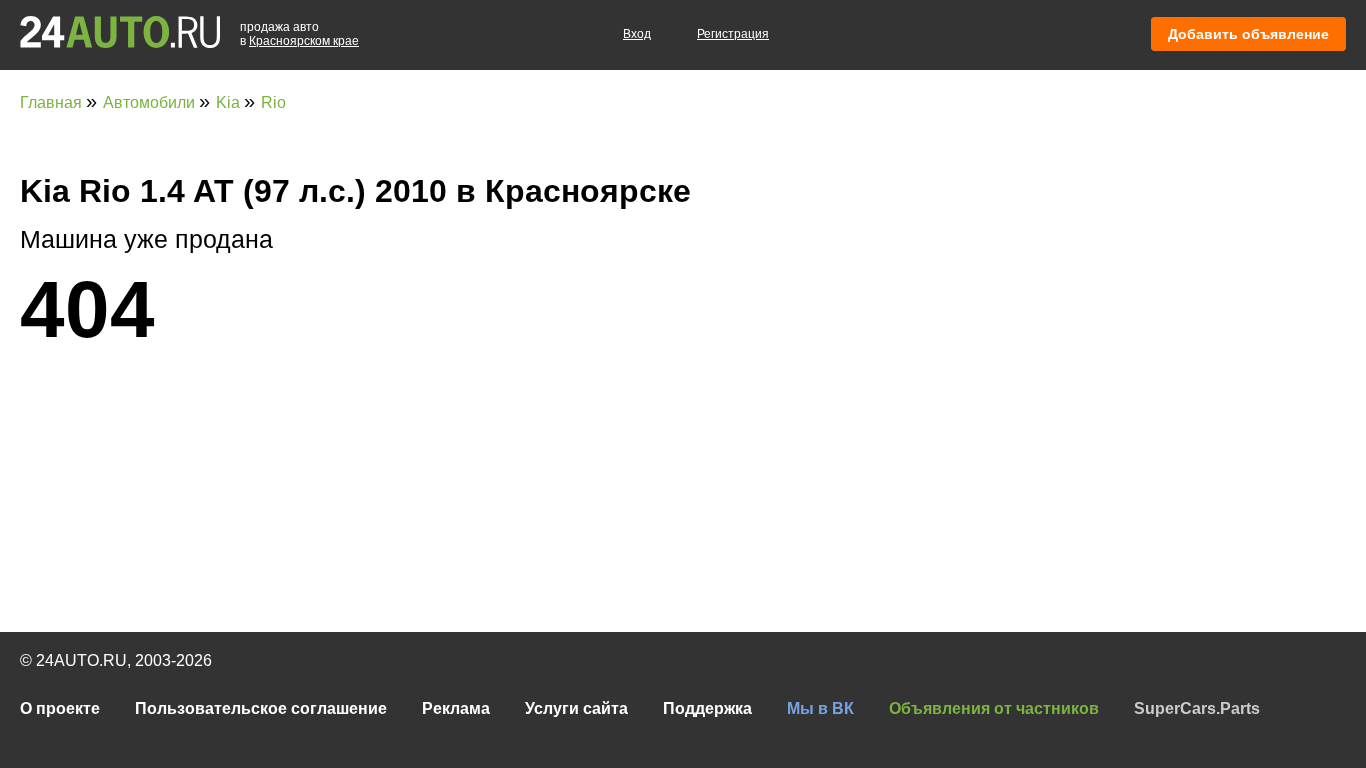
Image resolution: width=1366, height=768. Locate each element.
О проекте (60, 708)
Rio (273, 102)
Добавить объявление (1248, 34)
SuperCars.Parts (1197, 708)
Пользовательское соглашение (261, 708)
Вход (637, 34)
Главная (53, 102)
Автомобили (151, 102)
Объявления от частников (994, 708)
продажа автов (299, 34)
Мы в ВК (820, 708)
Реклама (456, 708)
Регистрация (733, 34)
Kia (230, 102)
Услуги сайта (576, 708)
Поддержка (707, 708)
